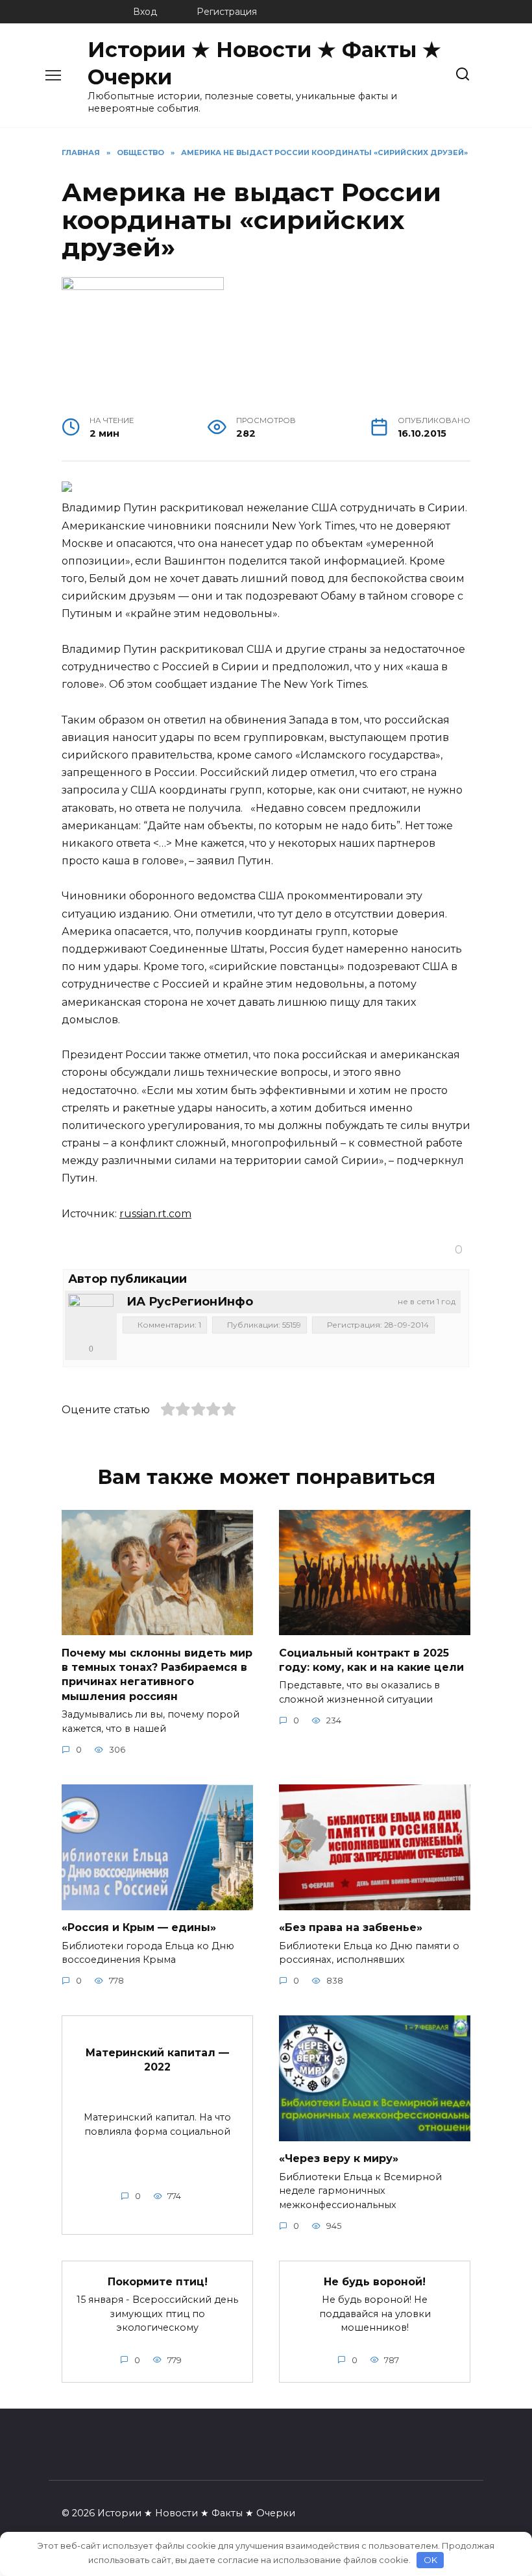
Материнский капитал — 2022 (157, 2059)
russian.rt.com (155, 1214)
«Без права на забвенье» (351, 1927)
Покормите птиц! (158, 2281)
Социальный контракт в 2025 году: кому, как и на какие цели (371, 1659)
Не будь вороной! (375, 2281)
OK (430, 2560)
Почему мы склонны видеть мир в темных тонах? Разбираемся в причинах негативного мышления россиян (157, 1674)
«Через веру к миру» (339, 2158)
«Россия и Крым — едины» (139, 1927)
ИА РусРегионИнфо (190, 1302)
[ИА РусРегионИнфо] (91, 1317)
